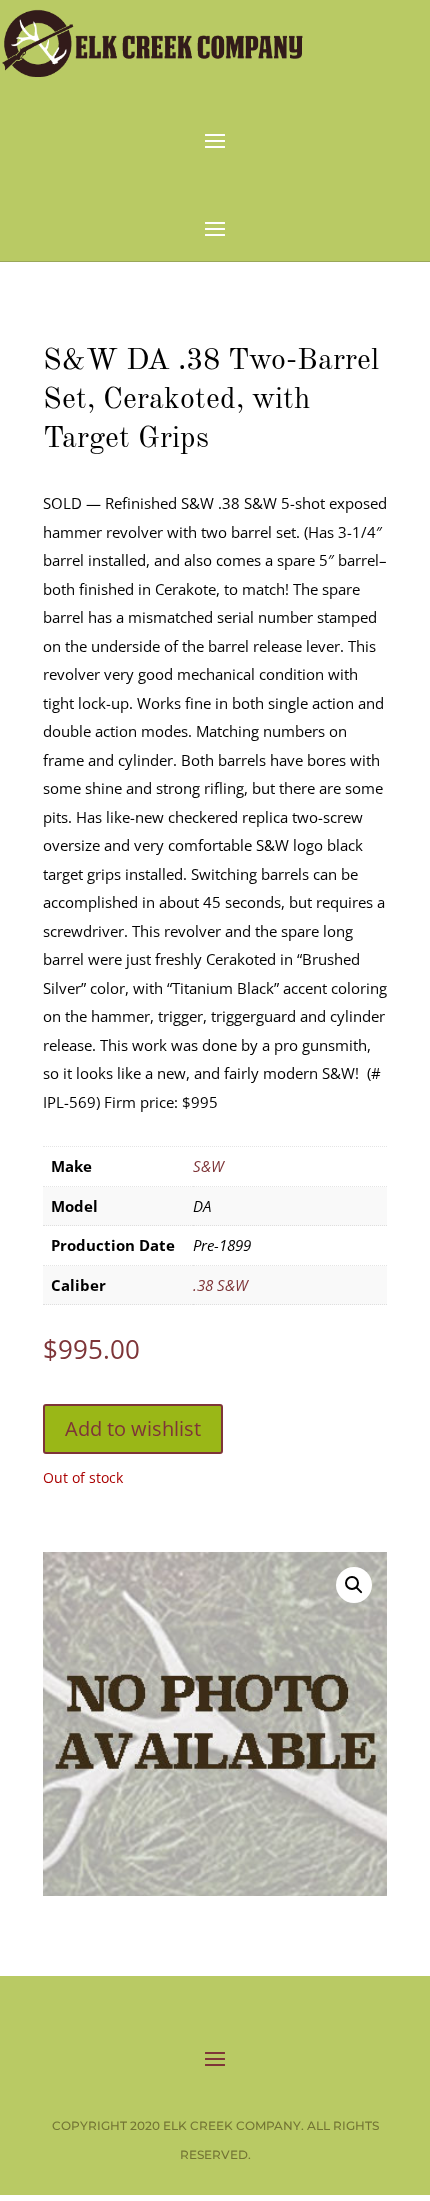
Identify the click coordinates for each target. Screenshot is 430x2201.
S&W (208, 1166)
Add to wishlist (133, 1428)
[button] (354, 1585)
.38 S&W (220, 1285)
